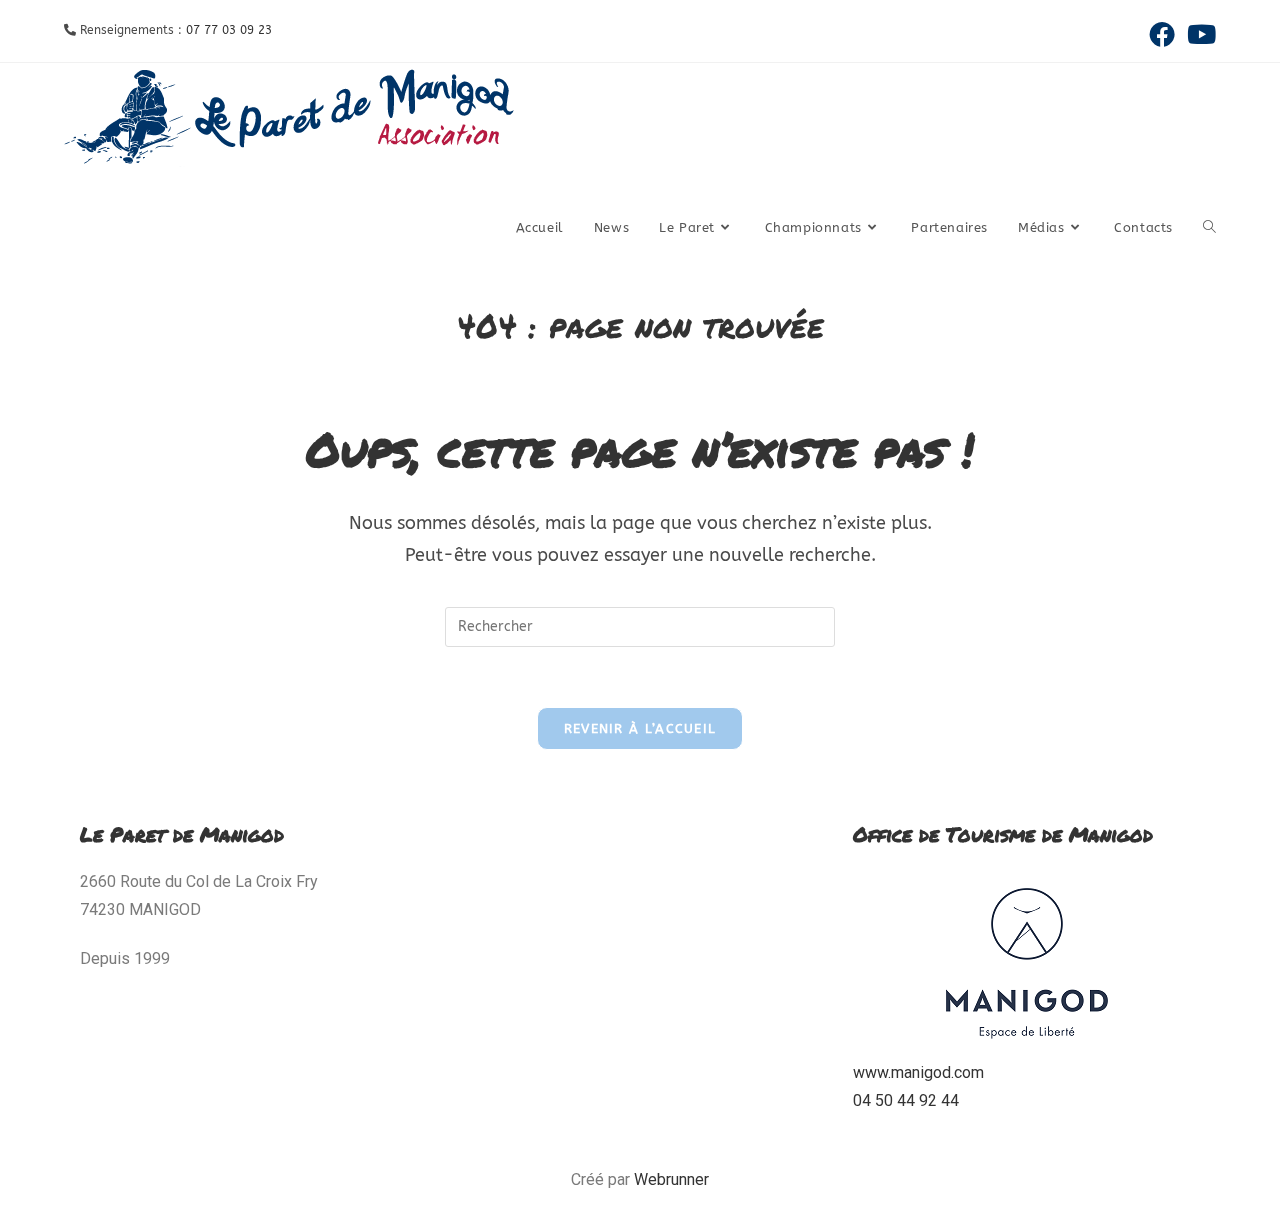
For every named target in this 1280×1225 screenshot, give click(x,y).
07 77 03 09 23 (229, 30)
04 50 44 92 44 (906, 1100)
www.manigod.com (918, 1072)
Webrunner (671, 1179)
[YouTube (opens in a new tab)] (1198, 34)
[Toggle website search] (1209, 228)
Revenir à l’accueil (640, 728)
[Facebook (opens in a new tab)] (1162, 34)
